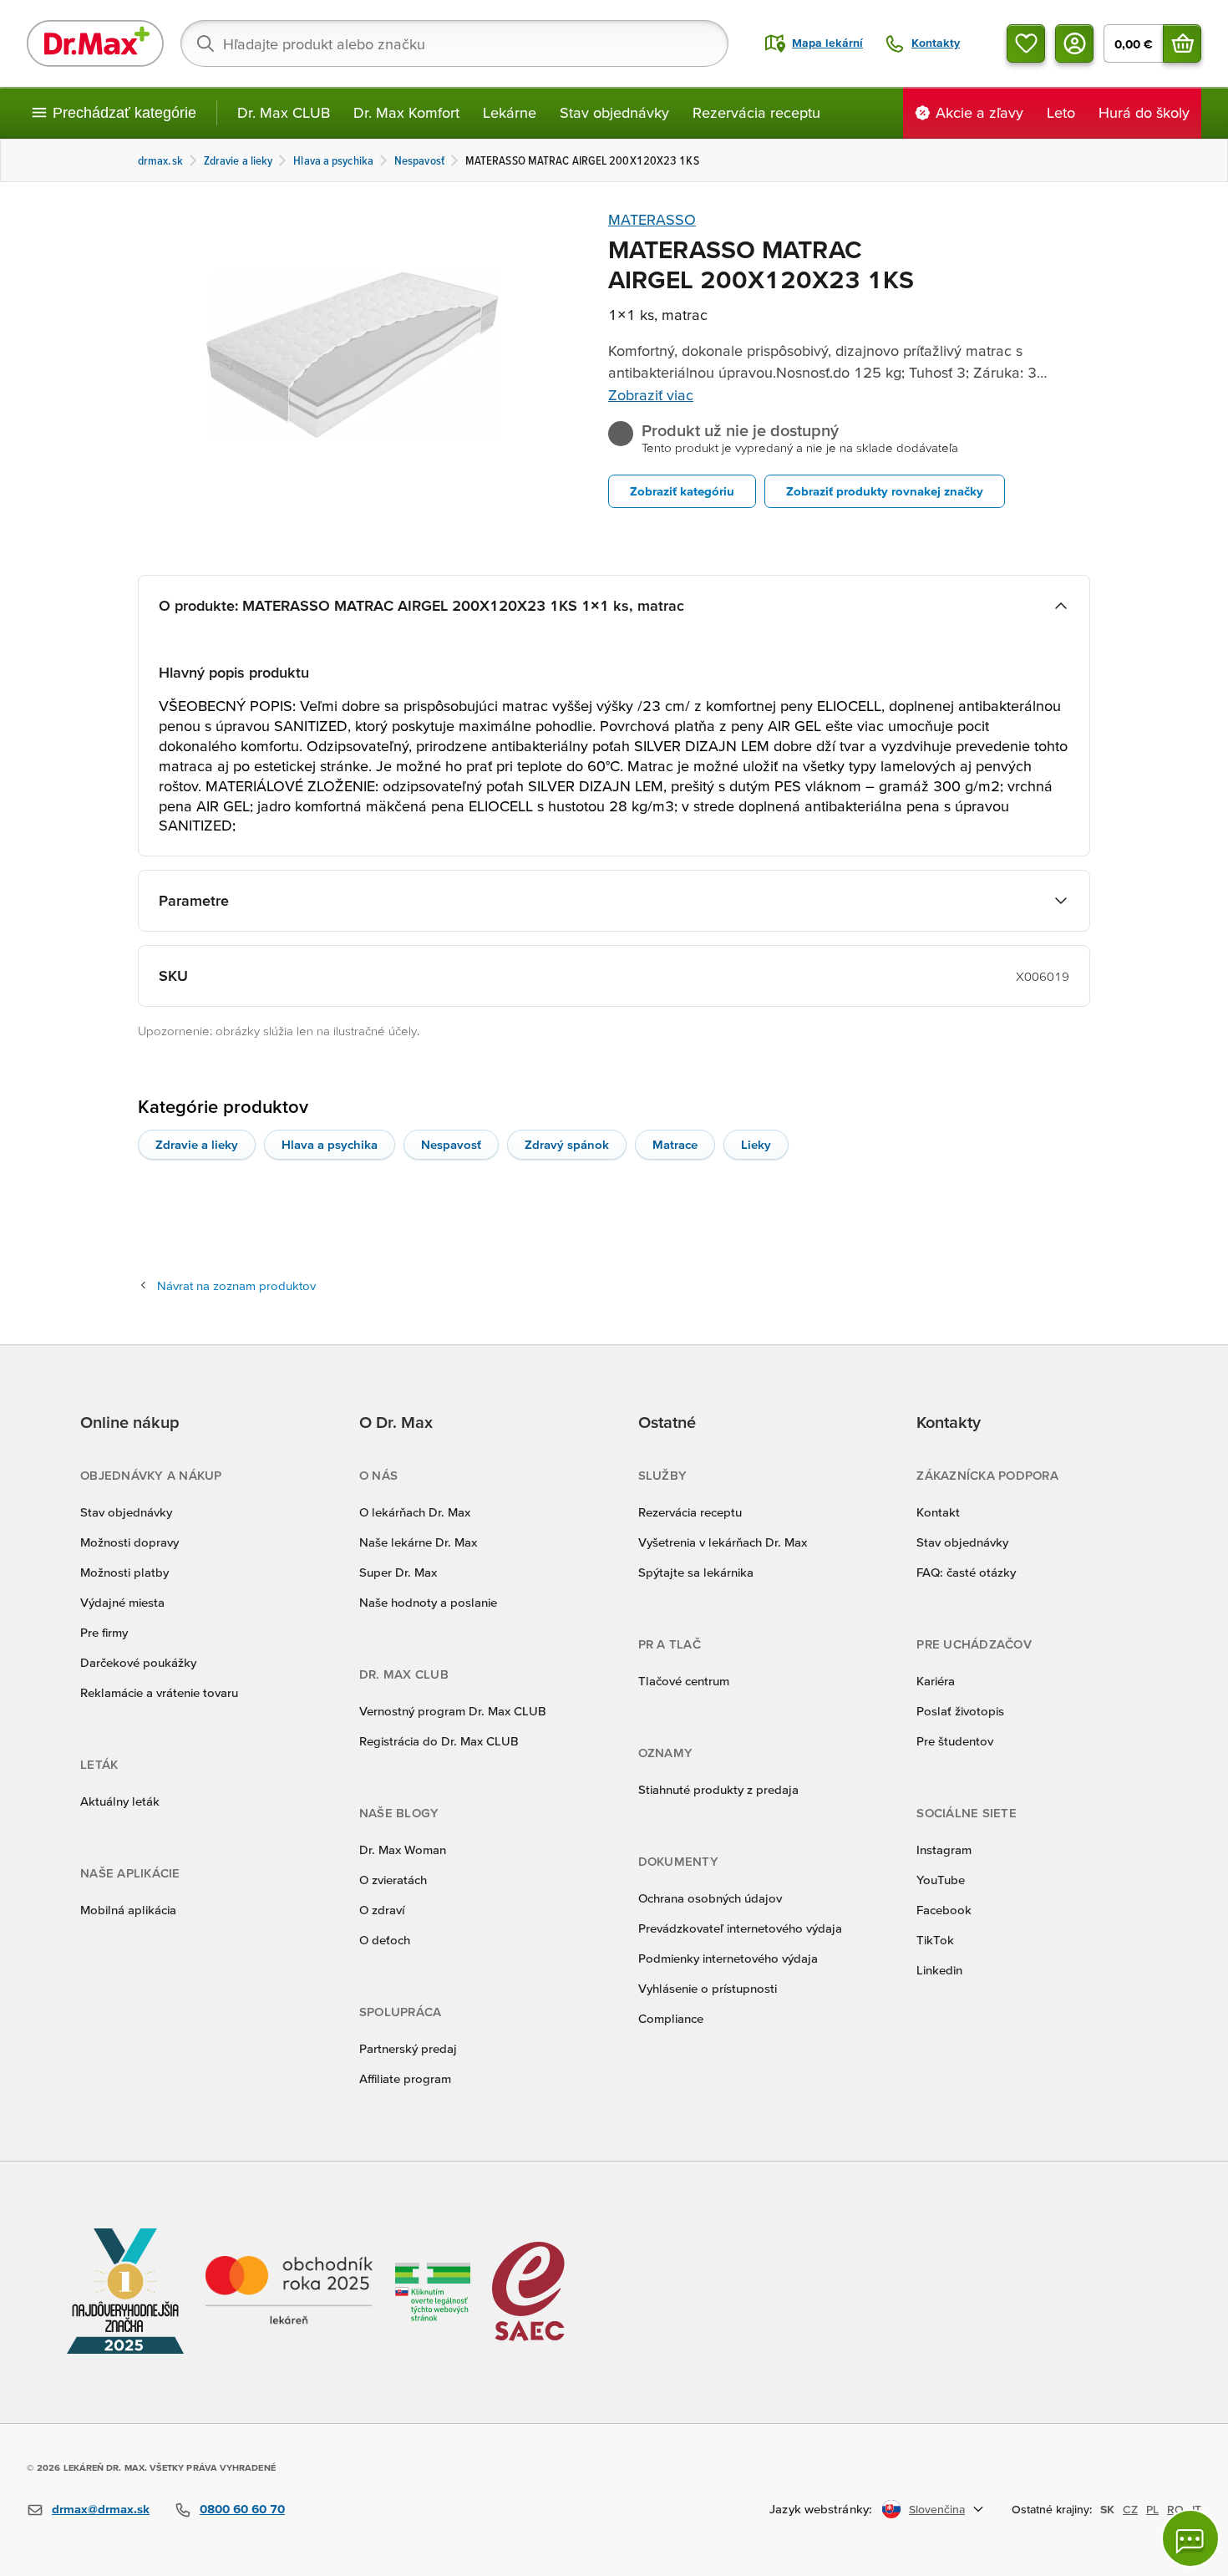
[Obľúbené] (1026, 43)
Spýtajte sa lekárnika (696, 1572)
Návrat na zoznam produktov (236, 1285)
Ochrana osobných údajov (710, 1898)
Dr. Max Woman (403, 1849)
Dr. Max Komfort (406, 112)
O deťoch (385, 1940)
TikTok (935, 1940)
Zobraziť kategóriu (682, 491)
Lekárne (510, 112)
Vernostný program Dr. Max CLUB (453, 1711)
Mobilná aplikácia (128, 1910)
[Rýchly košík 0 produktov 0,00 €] (1182, 43)
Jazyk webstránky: (821, 2509)
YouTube (941, 1880)
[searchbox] (454, 43)
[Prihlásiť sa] (1074, 43)
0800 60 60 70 (242, 2509)
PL (1152, 2509)
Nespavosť (451, 1144)
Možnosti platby (124, 1572)
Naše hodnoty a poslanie (428, 1602)
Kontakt (938, 1512)
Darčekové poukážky (138, 1662)
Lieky (756, 1144)
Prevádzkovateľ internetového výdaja (740, 1928)
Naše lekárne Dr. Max (418, 1542)
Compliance (671, 2018)
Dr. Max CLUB (284, 112)
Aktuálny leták (120, 1801)
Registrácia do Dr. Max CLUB (439, 1741)
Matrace (675, 1144)
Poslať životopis (960, 1711)
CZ (1130, 2509)
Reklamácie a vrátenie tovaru (159, 1692)
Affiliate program (405, 2078)
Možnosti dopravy (129, 1542)
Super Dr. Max (398, 1572)
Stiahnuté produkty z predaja (718, 1789)
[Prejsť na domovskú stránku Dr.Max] (95, 43)
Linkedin (939, 1970)
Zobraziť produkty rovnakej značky (885, 491)
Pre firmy (104, 1632)
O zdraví (382, 1910)
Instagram (944, 1849)
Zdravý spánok (567, 1144)
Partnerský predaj (408, 2048)
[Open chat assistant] (1190, 2538)
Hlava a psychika (330, 1144)
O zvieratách (393, 1880)
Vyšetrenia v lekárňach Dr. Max (723, 1542)
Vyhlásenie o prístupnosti (708, 1988)
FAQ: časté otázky (966, 1572)
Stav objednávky (614, 112)
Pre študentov (955, 1741)
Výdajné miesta (122, 1602)
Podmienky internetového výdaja (728, 1958)
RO (1175, 2509)
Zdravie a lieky (197, 1144)
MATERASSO (652, 219)
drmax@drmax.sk (101, 2509)
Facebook (944, 1910)
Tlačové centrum (684, 1681)
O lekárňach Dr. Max (415, 1512)
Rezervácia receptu (756, 112)
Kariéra (936, 1681)
